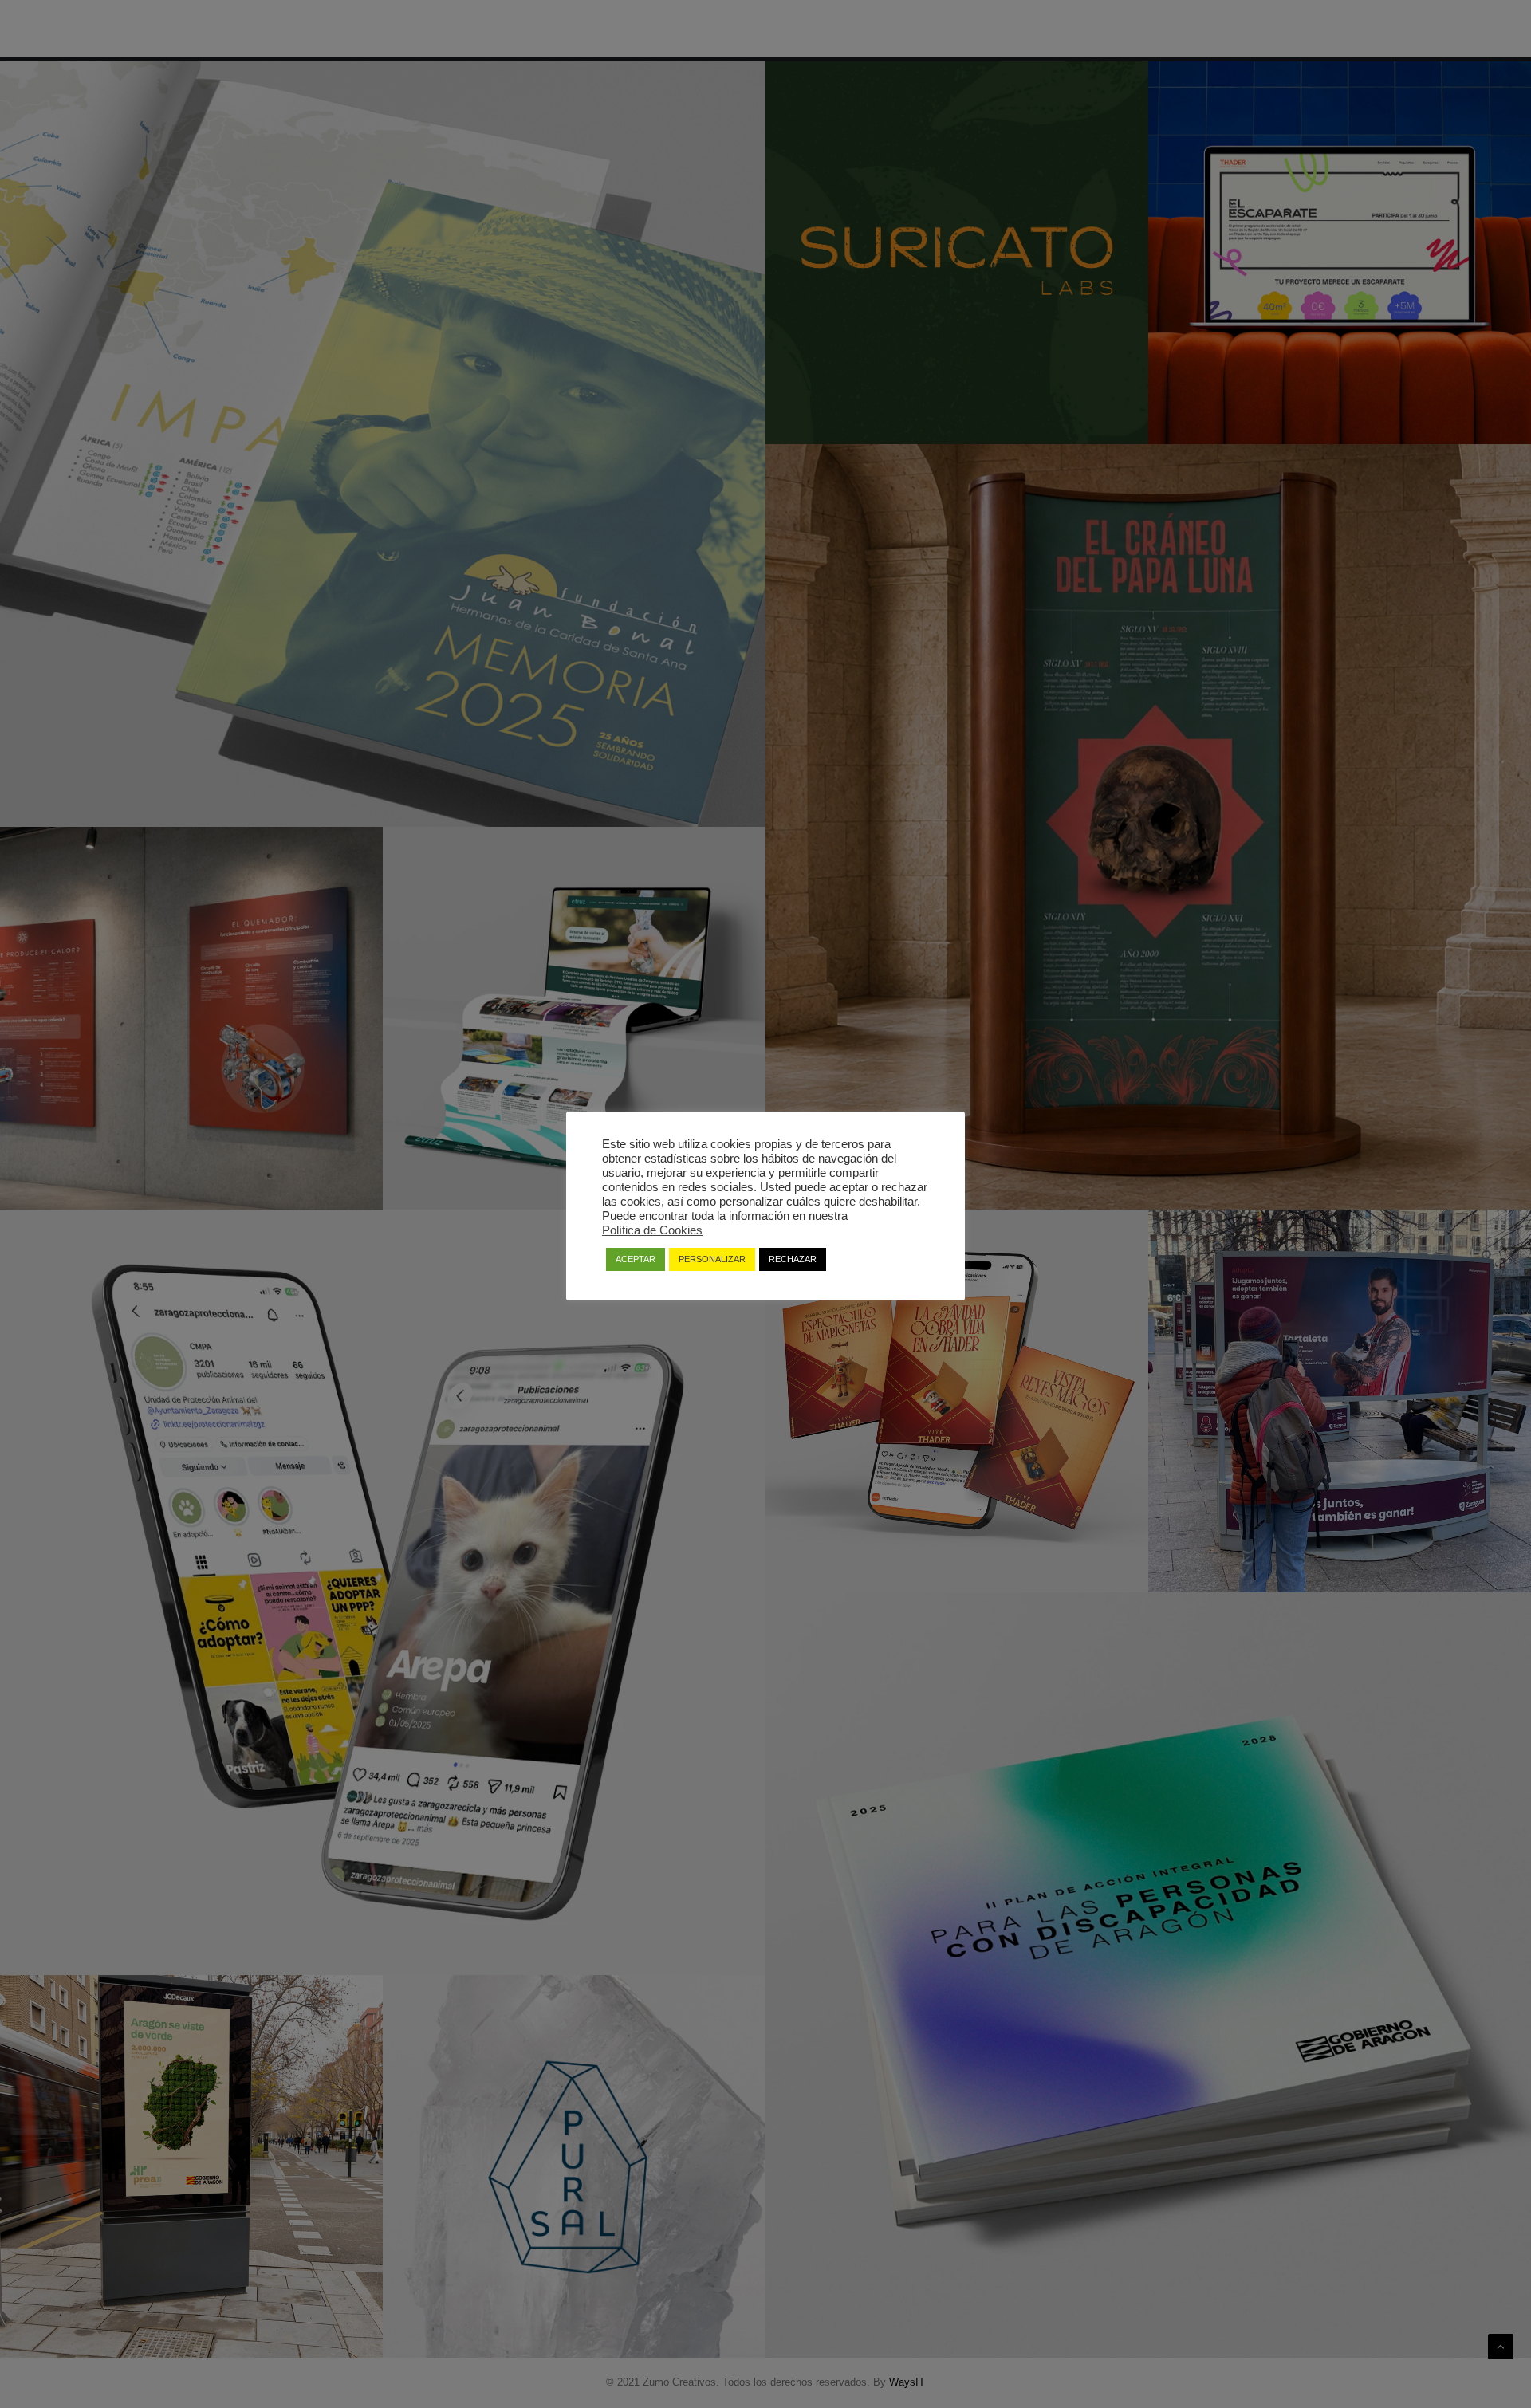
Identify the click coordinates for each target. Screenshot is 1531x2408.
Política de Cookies (652, 1230)
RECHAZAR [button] (793, 1259)
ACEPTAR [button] (636, 1259)
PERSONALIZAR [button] (712, 1259)
